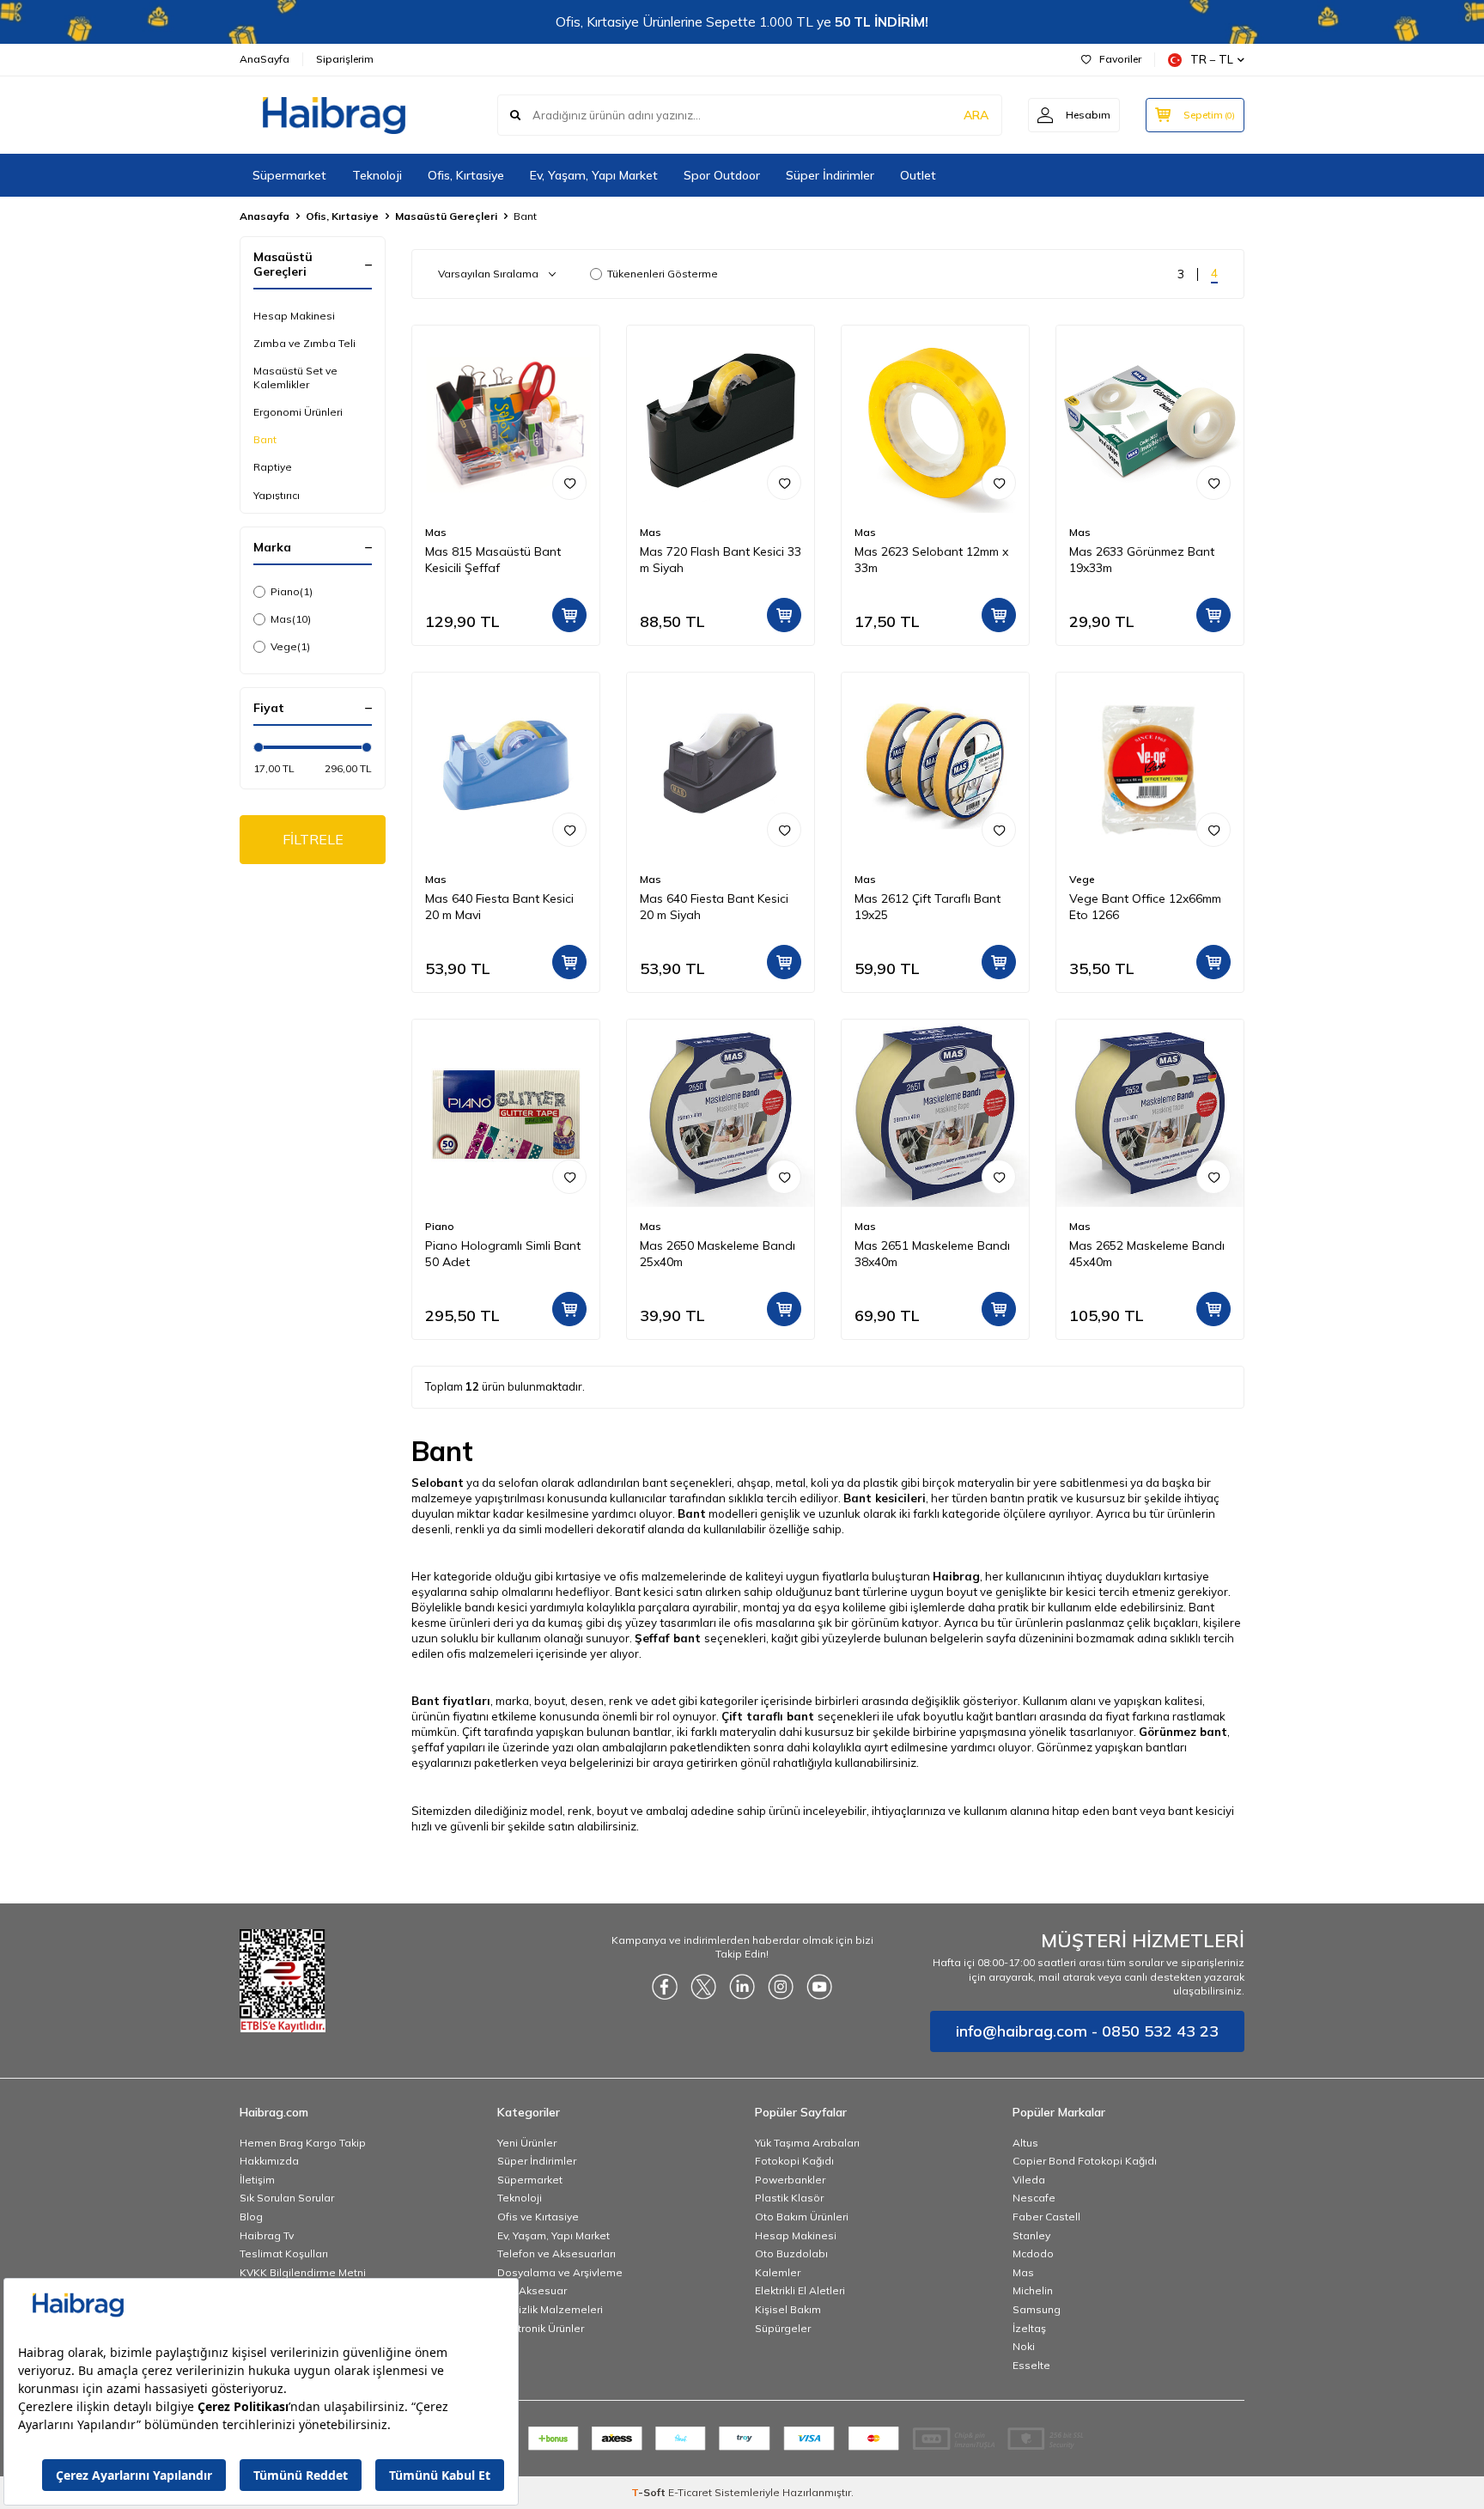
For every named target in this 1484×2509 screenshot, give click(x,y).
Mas (291, 619)
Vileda (1029, 2180)
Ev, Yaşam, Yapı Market (594, 175)
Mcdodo (1033, 2253)
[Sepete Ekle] (569, 615)
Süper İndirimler (830, 175)
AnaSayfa (265, 59)
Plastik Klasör (789, 2198)
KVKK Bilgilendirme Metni (303, 2272)
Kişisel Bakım (788, 2309)
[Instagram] (781, 1987)
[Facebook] (665, 1987)
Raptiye (273, 467)
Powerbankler (790, 2180)
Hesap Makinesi (294, 316)
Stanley (1031, 2235)
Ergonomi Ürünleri (298, 412)
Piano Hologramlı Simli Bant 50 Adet (503, 1254)
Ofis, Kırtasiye (466, 175)
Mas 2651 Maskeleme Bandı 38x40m (932, 1254)
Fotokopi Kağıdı (794, 2161)
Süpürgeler (783, 2328)
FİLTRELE (313, 839)
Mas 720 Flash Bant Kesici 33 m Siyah (721, 560)
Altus (1025, 2143)
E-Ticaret (690, 2492)
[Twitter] (703, 1987)
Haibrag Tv (267, 2235)
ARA (976, 115)
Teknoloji (377, 175)
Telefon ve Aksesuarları (556, 2253)
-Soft (650, 2492)
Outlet (918, 175)
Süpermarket (289, 175)
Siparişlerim (345, 59)
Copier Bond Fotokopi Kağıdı (1085, 2161)
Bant (265, 439)
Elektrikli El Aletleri (800, 2290)
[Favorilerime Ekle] (569, 483)
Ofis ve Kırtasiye (538, 2217)
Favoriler (1120, 59)
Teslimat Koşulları (284, 2253)
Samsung (1037, 2309)
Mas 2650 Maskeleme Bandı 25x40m (718, 1254)
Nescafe (1034, 2198)
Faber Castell (1046, 2217)
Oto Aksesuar (532, 2290)
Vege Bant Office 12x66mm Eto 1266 (1145, 907)
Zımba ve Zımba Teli (304, 343)
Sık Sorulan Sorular (287, 2198)
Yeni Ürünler (527, 2143)
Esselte (1031, 2365)
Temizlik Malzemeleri (550, 2309)
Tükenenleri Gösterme (663, 274)
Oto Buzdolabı (791, 2253)
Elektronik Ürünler (541, 2328)
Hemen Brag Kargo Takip (303, 2143)
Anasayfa (265, 216)
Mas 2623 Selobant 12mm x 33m (931, 560)
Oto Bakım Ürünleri (802, 2217)
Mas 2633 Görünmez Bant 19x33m (1142, 560)
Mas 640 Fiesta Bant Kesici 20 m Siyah (714, 907)
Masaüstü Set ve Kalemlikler (295, 378)
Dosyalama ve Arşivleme (560, 2272)
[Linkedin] (742, 1987)
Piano (292, 591)
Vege (290, 646)
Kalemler (778, 2272)
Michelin (1033, 2290)
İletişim (257, 2180)
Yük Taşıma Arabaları (807, 2143)
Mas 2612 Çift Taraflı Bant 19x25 (927, 907)
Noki (1024, 2346)
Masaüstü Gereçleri (446, 216)
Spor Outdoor (722, 175)
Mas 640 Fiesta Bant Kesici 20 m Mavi (499, 907)
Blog (251, 2217)
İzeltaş (1029, 2328)
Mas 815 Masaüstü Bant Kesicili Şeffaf (493, 560)
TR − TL (1212, 59)
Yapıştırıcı (277, 495)
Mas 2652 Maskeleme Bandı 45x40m (1147, 1254)
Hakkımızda (269, 2161)
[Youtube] (819, 1987)
